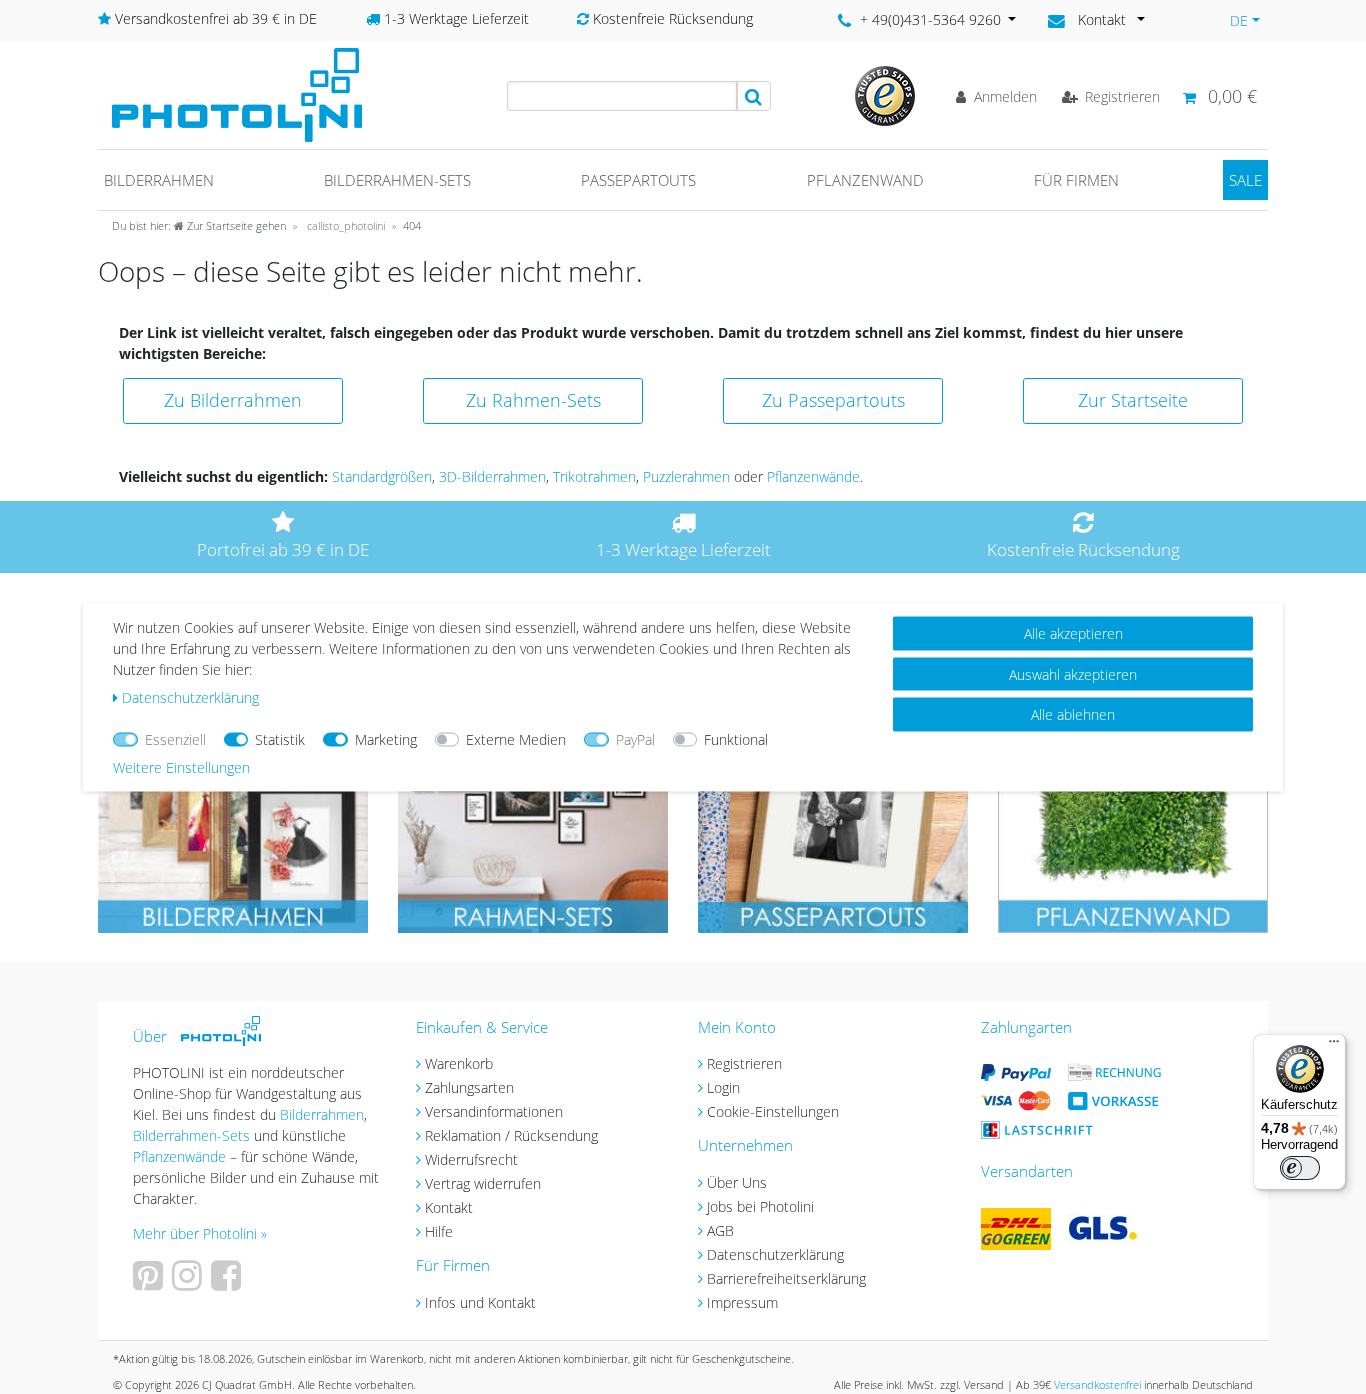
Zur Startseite (1133, 400)
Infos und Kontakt (480, 1302)
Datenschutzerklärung (775, 1254)
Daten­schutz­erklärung (190, 697)
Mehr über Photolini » (200, 1233)
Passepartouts (638, 180)
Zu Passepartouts (833, 400)
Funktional (736, 739)
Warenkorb (459, 1063)
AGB (720, 1230)
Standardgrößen (382, 476)
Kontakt (449, 1207)
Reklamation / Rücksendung (511, 1135)
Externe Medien (516, 739)
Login (723, 1087)
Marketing (386, 739)
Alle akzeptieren (1073, 633)
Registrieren (744, 1063)
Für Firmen (1076, 180)
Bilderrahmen (159, 180)
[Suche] (754, 96)
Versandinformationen (494, 1111)
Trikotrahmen (594, 476)
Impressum (742, 1302)
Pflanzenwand (865, 180)
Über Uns (737, 1182)
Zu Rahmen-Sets (533, 400)
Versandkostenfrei (1097, 1384)
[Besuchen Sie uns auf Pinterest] (150, 1282)
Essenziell (175, 739)
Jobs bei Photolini (760, 1206)
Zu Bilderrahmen (233, 400)
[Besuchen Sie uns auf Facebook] (228, 1282)
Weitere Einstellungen (181, 767)
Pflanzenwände (813, 476)
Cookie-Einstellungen (773, 1111)
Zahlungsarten (469, 1087)
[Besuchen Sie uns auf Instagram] (189, 1282)
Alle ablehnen (1073, 714)
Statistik (280, 739)
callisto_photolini (344, 225)
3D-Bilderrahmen (492, 476)
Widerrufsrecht (471, 1159)
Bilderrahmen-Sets (397, 180)
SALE (1245, 180)
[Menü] (1334, 1046)
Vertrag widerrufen (483, 1183)
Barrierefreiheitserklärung (786, 1278)
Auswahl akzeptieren (1073, 673)
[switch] (1300, 1168)
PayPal (635, 739)
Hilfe (439, 1231)
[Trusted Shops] (885, 94)
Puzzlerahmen (686, 476)
